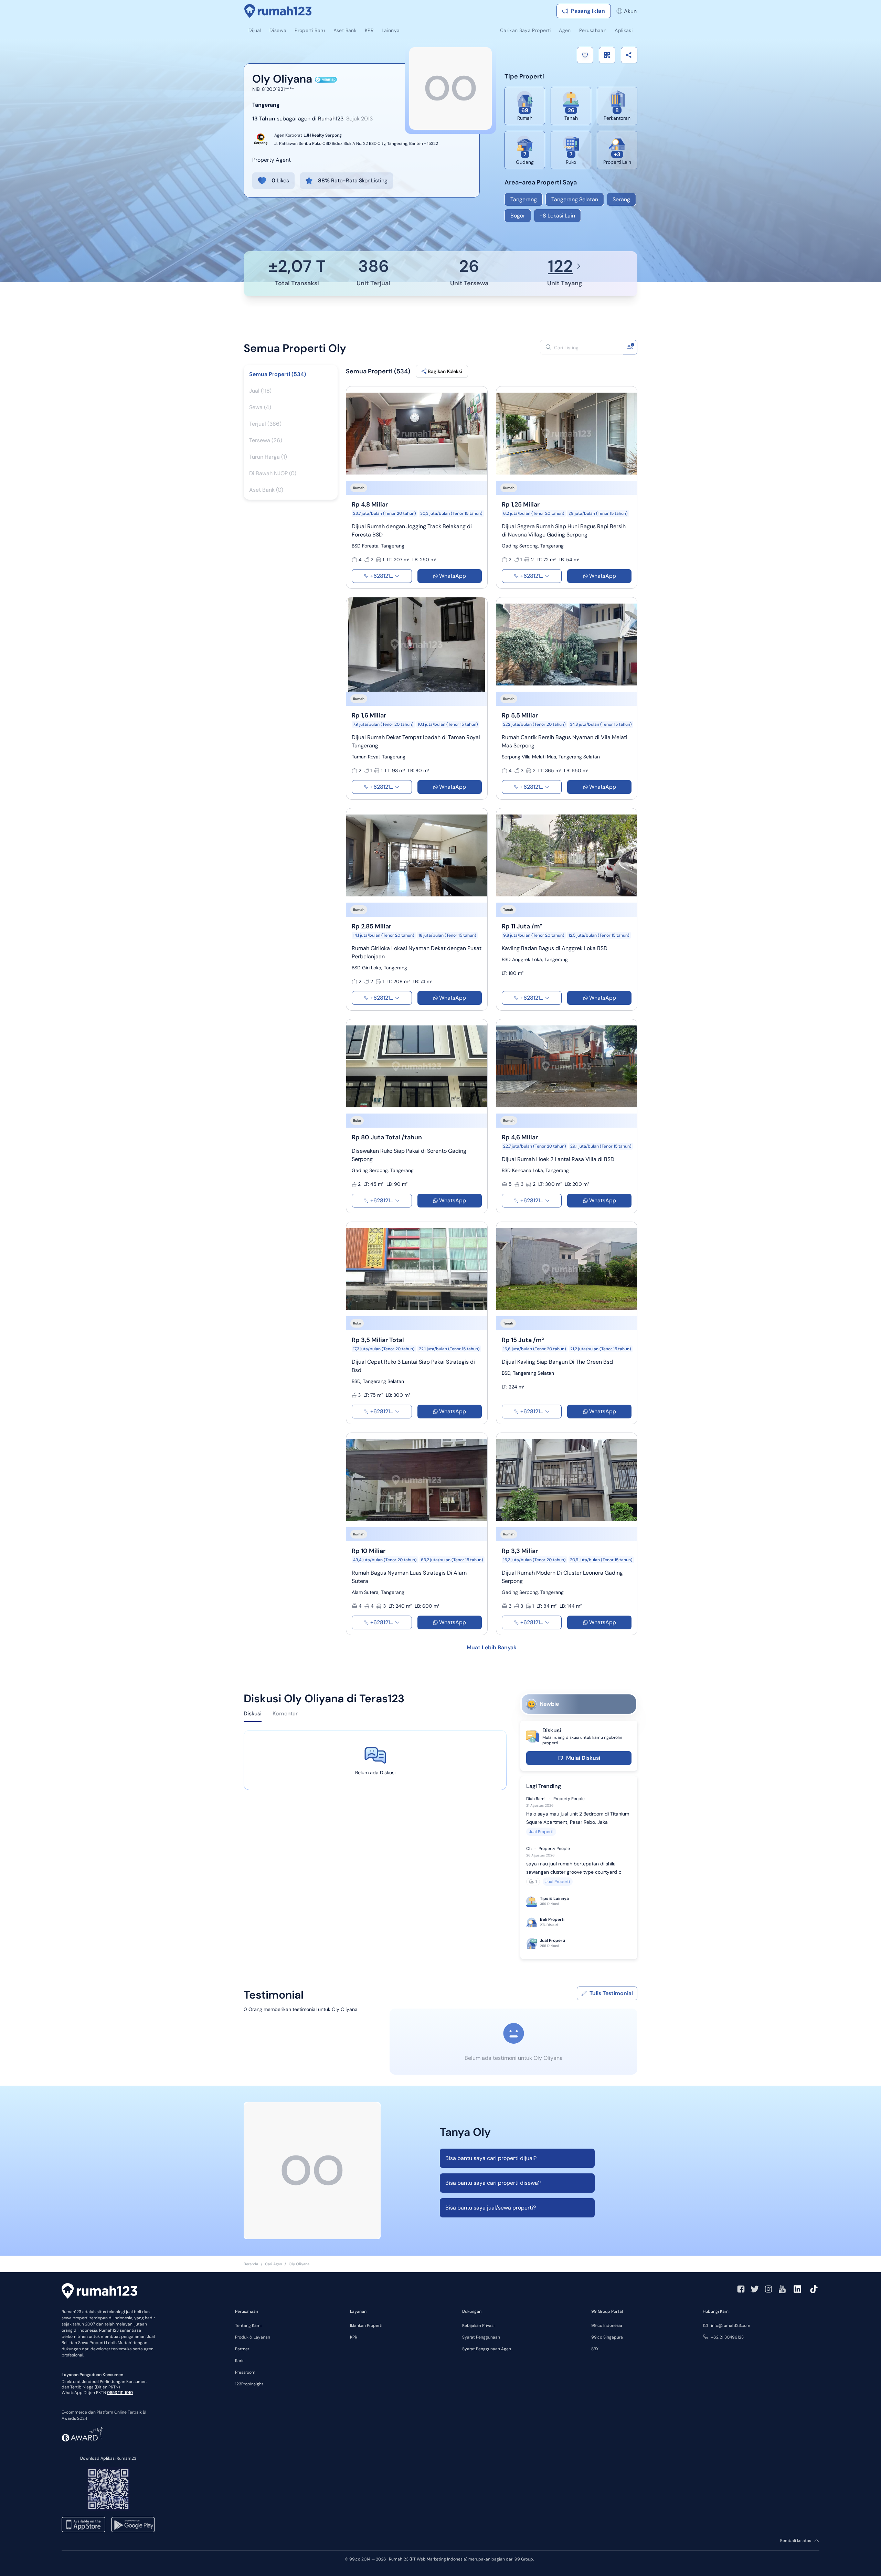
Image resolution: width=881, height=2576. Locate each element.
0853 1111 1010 (120, 2393)
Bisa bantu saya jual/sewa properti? (491, 2208)
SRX (595, 2349)
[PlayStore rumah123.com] (133, 2525)
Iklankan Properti (366, 2325)
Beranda (251, 2264)
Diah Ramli (536, 1799)
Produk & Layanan (253, 2337)
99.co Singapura (607, 2337)
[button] (585, 55)
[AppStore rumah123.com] (83, 2525)
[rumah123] (99, 2292)
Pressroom (245, 2372)
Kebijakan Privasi (478, 2325)
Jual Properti (541, 1832)
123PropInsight (249, 2384)
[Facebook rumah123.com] (741, 2289)
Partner (242, 2349)
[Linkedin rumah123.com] (797, 2289)
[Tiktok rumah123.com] (814, 2289)
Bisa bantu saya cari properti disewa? (493, 2183)
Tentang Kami (248, 2325)
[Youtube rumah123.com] (782, 2289)
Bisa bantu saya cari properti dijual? (491, 2158)
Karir (239, 2361)
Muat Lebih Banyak (492, 1647)
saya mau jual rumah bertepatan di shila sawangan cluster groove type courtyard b (574, 1868)
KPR (354, 2337)
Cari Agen (273, 2264)
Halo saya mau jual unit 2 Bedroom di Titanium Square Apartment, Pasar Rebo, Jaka (578, 1818)
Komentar (285, 1713)
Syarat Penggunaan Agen (487, 2349)
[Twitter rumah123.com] (755, 2289)
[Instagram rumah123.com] (768, 2289)
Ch (529, 1849)
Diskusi (253, 1713)
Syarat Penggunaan (481, 2337)
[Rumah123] (278, 11)
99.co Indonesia (607, 2325)
